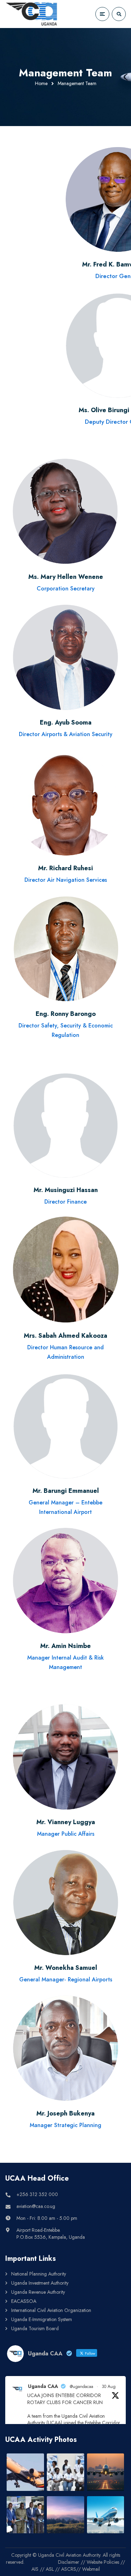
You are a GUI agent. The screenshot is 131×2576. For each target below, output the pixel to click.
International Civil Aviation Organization (51, 2310)
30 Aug (109, 2387)
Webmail (91, 2569)
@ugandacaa (82, 2387)
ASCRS (69, 2569)
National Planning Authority (39, 2274)
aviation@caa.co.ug (36, 2206)
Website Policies (103, 2562)
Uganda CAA (43, 2386)
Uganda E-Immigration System (42, 2319)
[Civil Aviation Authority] (31, 14)
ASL (50, 2569)
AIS (35, 2569)
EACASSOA (24, 2301)
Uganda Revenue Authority (38, 2292)
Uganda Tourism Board (35, 2328)
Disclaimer (69, 2562)
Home (41, 83)
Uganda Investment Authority (40, 2283)
